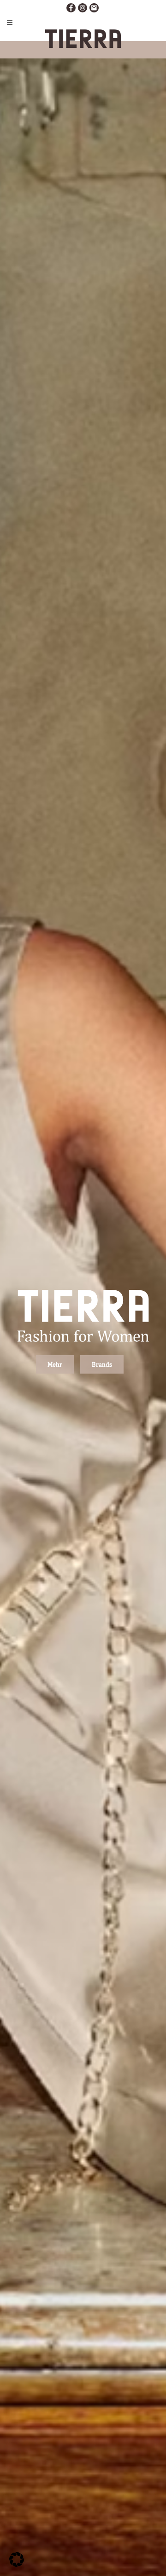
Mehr (55, 1364)
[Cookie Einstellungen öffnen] (17, 2565)
